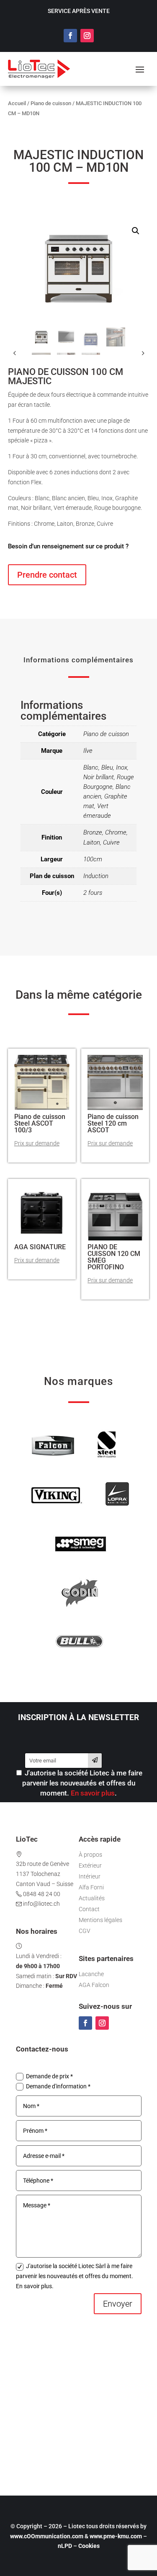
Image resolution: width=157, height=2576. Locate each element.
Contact (89, 1909)
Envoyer (118, 2304)
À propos (90, 1855)
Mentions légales (100, 1920)
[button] (136, 231)
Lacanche (91, 1974)
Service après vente (79, 11)
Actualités (92, 1898)
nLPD (65, 2546)
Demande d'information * (58, 2086)
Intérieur (90, 1876)
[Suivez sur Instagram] (87, 36)
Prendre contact (47, 575)
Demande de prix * (49, 2076)
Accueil (17, 103)
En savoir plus (93, 1793)
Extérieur (90, 1865)
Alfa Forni (91, 1887)
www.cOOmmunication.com (47, 2536)
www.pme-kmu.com (116, 2536)
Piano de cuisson (51, 103)
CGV (85, 1931)
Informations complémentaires (78, 660)
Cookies (89, 2546)
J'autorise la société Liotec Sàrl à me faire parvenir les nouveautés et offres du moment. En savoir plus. (75, 2276)
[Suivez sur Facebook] (70, 36)
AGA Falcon (94, 1985)
